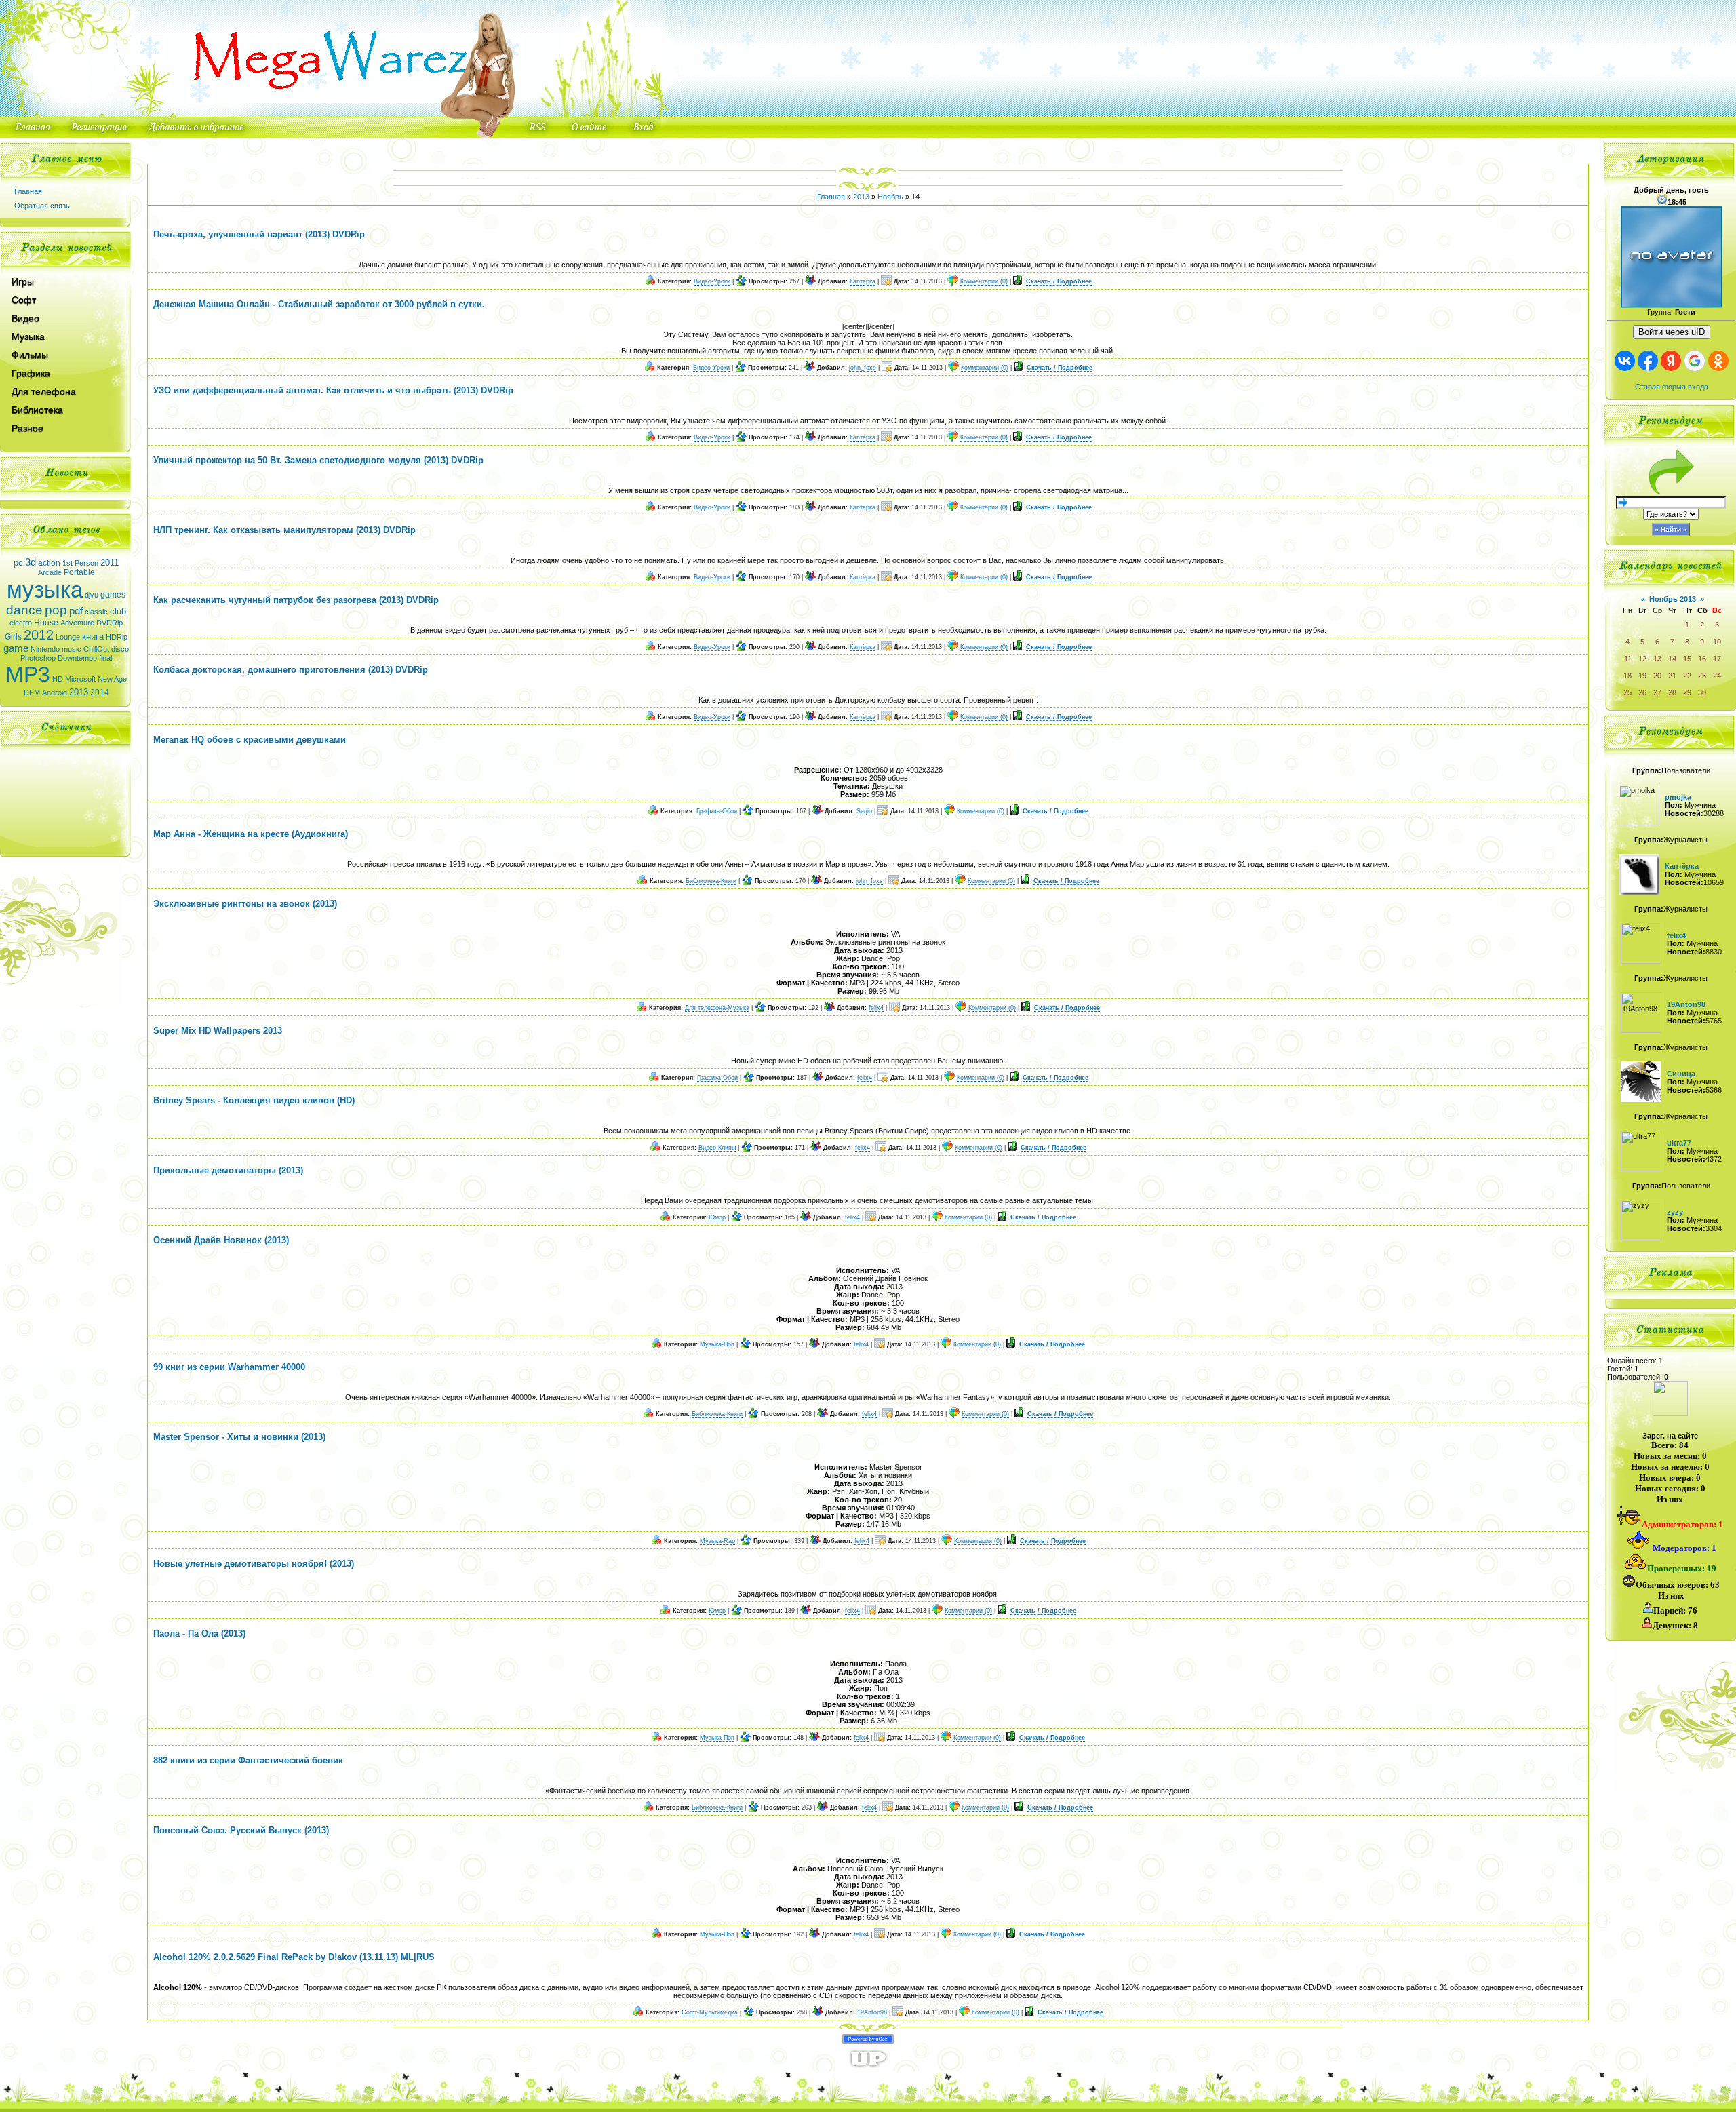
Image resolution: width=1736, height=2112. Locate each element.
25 (1627, 692)
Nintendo (45, 649)
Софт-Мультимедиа (710, 2012)
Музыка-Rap (717, 1541)
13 (1657, 659)
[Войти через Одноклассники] (1718, 361)
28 (1672, 692)
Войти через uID (1672, 332)
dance (24, 610)
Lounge (68, 637)
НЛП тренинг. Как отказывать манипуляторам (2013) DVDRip (284, 530)
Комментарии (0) (984, 281)
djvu (92, 595)
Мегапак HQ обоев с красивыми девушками (250, 740)
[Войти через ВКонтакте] (1625, 361)
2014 (100, 692)
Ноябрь (890, 197)
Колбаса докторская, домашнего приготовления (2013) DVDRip (291, 670)
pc (18, 563)
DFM (32, 692)
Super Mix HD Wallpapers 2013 (218, 1031)
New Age (112, 679)
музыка (45, 590)
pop (56, 610)
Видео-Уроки (712, 281)
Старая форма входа (1672, 387)
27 (1657, 692)
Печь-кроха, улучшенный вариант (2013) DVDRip (259, 234)
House (46, 623)
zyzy (1675, 1212)
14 (1672, 659)
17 (1717, 659)
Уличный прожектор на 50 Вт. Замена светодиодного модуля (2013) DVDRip (318, 460)
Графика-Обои (717, 811)
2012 (39, 635)
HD (58, 679)
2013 (79, 692)
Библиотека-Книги (711, 881)
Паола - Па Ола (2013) (199, 1634)
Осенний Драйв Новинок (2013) (221, 1240)
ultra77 (1679, 1143)
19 (1642, 676)
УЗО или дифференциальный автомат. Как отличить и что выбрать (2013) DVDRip (333, 390)
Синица (1681, 1074)
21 (1672, 676)
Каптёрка (863, 281)
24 (1717, 676)
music (72, 649)
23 (1702, 676)
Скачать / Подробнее (1059, 281)
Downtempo (77, 658)
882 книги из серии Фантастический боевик (248, 1760)
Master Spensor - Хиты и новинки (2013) (239, 1437)
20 (1657, 676)
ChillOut (96, 649)
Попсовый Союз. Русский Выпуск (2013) (241, 1830)
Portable (79, 572)
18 (1627, 676)
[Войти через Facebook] (1648, 361)
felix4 (876, 1008)
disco (120, 649)
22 (1687, 676)
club (118, 611)
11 (1628, 659)
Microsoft (80, 679)
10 (1717, 642)
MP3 (28, 674)
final (105, 658)
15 (1687, 659)
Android (55, 692)
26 (1642, 692)
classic (96, 612)
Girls (13, 637)
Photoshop (38, 658)
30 (1702, 692)
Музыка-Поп (717, 1344)
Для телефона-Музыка (717, 1008)
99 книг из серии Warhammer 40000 (229, 1367)
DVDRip (110, 623)
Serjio (864, 811)
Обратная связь (42, 206)
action (49, 563)
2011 (110, 563)
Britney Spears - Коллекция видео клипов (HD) (254, 1100)
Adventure (77, 623)
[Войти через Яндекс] (1671, 361)
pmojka (1678, 797)
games (113, 595)
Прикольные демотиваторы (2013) (228, 1170)
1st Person (80, 563)
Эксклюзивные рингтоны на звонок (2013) (245, 904)
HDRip (117, 637)
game (16, 648)
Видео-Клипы (717, 1148)
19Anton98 (872, 2012)
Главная (28, 191)
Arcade (50, 572)
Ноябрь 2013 (1673, 599)
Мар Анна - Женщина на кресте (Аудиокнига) (251, 834)
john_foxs (863, 368)
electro (21, 623)
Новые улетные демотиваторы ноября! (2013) (254, 1564)
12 (1642, 659)
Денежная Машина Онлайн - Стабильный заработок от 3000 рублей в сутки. (319, 304)
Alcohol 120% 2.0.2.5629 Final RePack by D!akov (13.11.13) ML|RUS (294, 1957)
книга (93, 637)
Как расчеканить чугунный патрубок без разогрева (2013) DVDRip (296, 600)
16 (1702, 659)
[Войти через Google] (1695, 361)
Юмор (717, 1217)
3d (31, 562)
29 (1687, 692)
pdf (76, 611)
